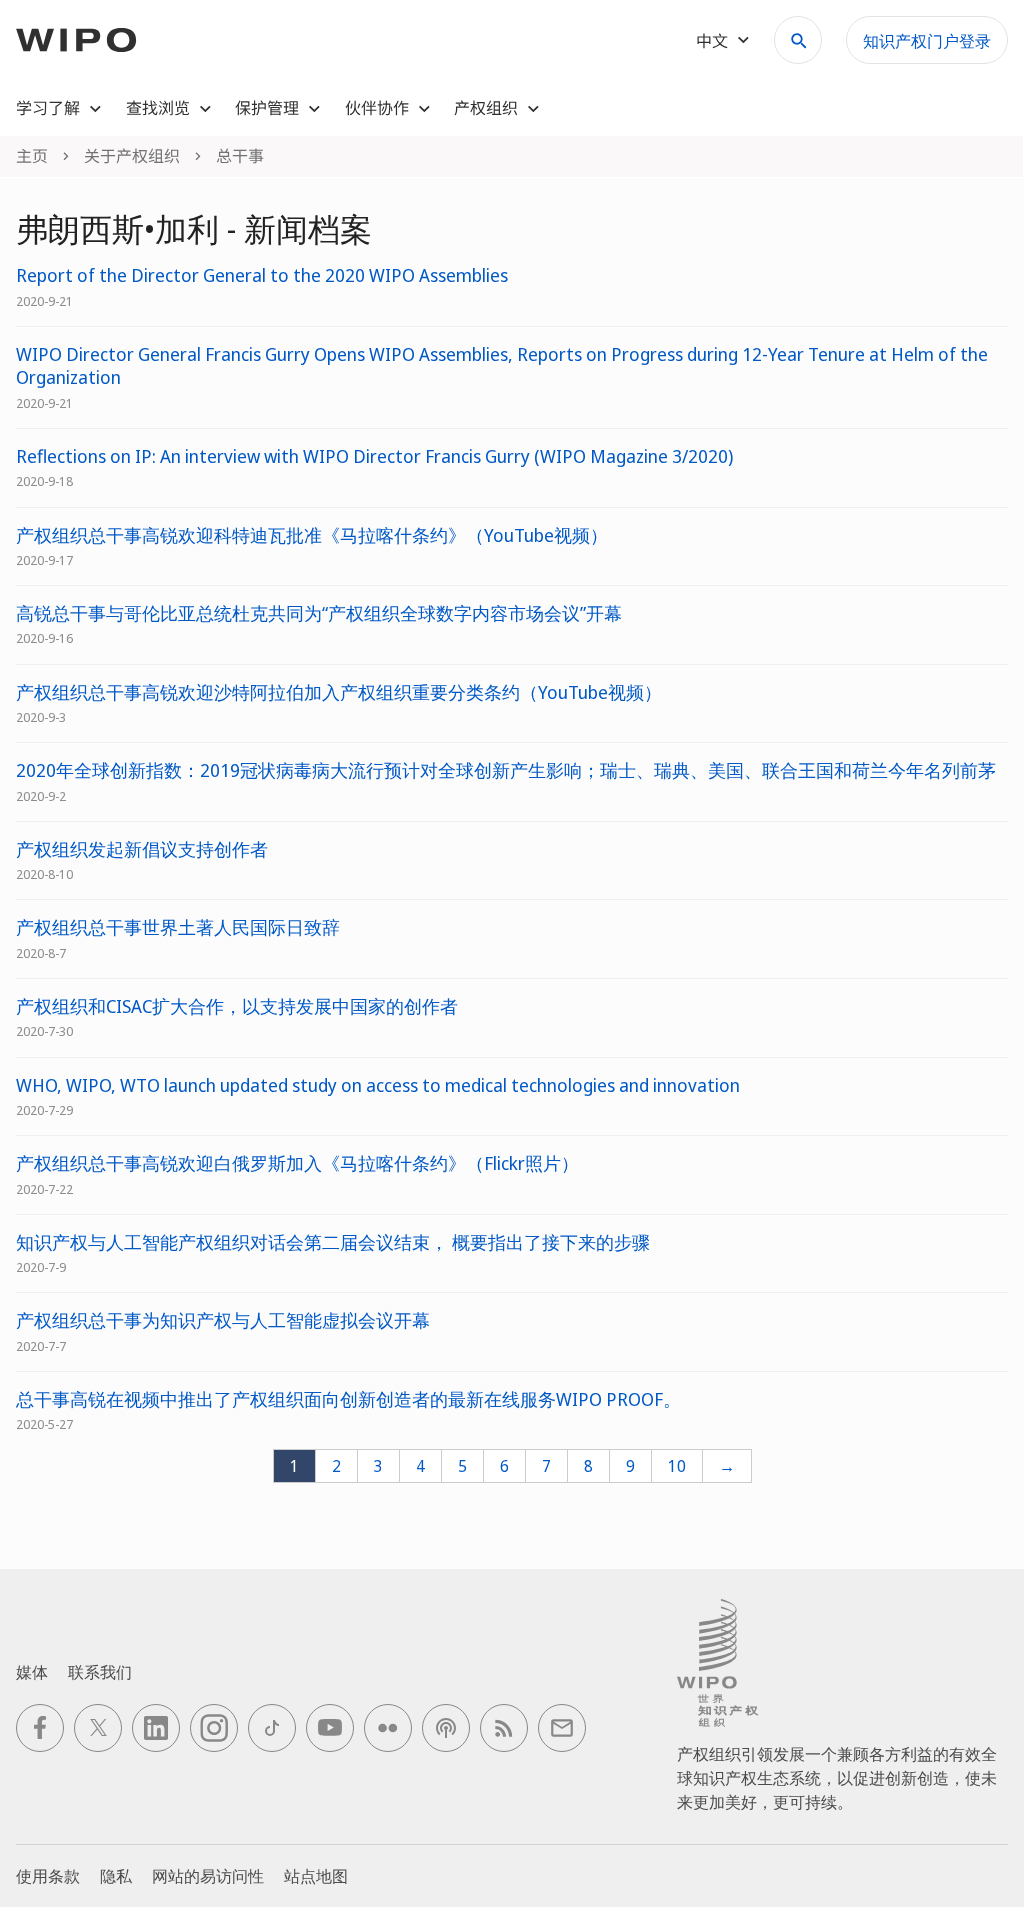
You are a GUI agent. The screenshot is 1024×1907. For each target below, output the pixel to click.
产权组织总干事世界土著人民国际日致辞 (178, 927)
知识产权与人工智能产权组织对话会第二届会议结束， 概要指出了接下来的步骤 (333, 1242)
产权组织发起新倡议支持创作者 (142, 849)
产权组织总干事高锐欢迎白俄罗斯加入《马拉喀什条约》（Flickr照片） (297, 1163)
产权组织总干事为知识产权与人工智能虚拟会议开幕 (223, 1320)
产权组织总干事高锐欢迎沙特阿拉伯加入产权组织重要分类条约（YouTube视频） (339, 692)
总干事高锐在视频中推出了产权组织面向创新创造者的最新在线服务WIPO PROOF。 (348, 1399)
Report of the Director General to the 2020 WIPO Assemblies (262, 275)
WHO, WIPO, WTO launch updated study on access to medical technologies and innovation (378, 1085)
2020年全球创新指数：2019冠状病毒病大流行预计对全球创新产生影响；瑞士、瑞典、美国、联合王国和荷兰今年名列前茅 (506, 770)
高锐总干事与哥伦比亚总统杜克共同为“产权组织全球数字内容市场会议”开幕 (319, 613)
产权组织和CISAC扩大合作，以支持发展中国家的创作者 (237, 1006)
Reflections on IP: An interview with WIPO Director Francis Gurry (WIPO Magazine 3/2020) (374, 456)
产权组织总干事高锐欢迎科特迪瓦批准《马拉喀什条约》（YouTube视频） (312, 535)
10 (677, 1466)
